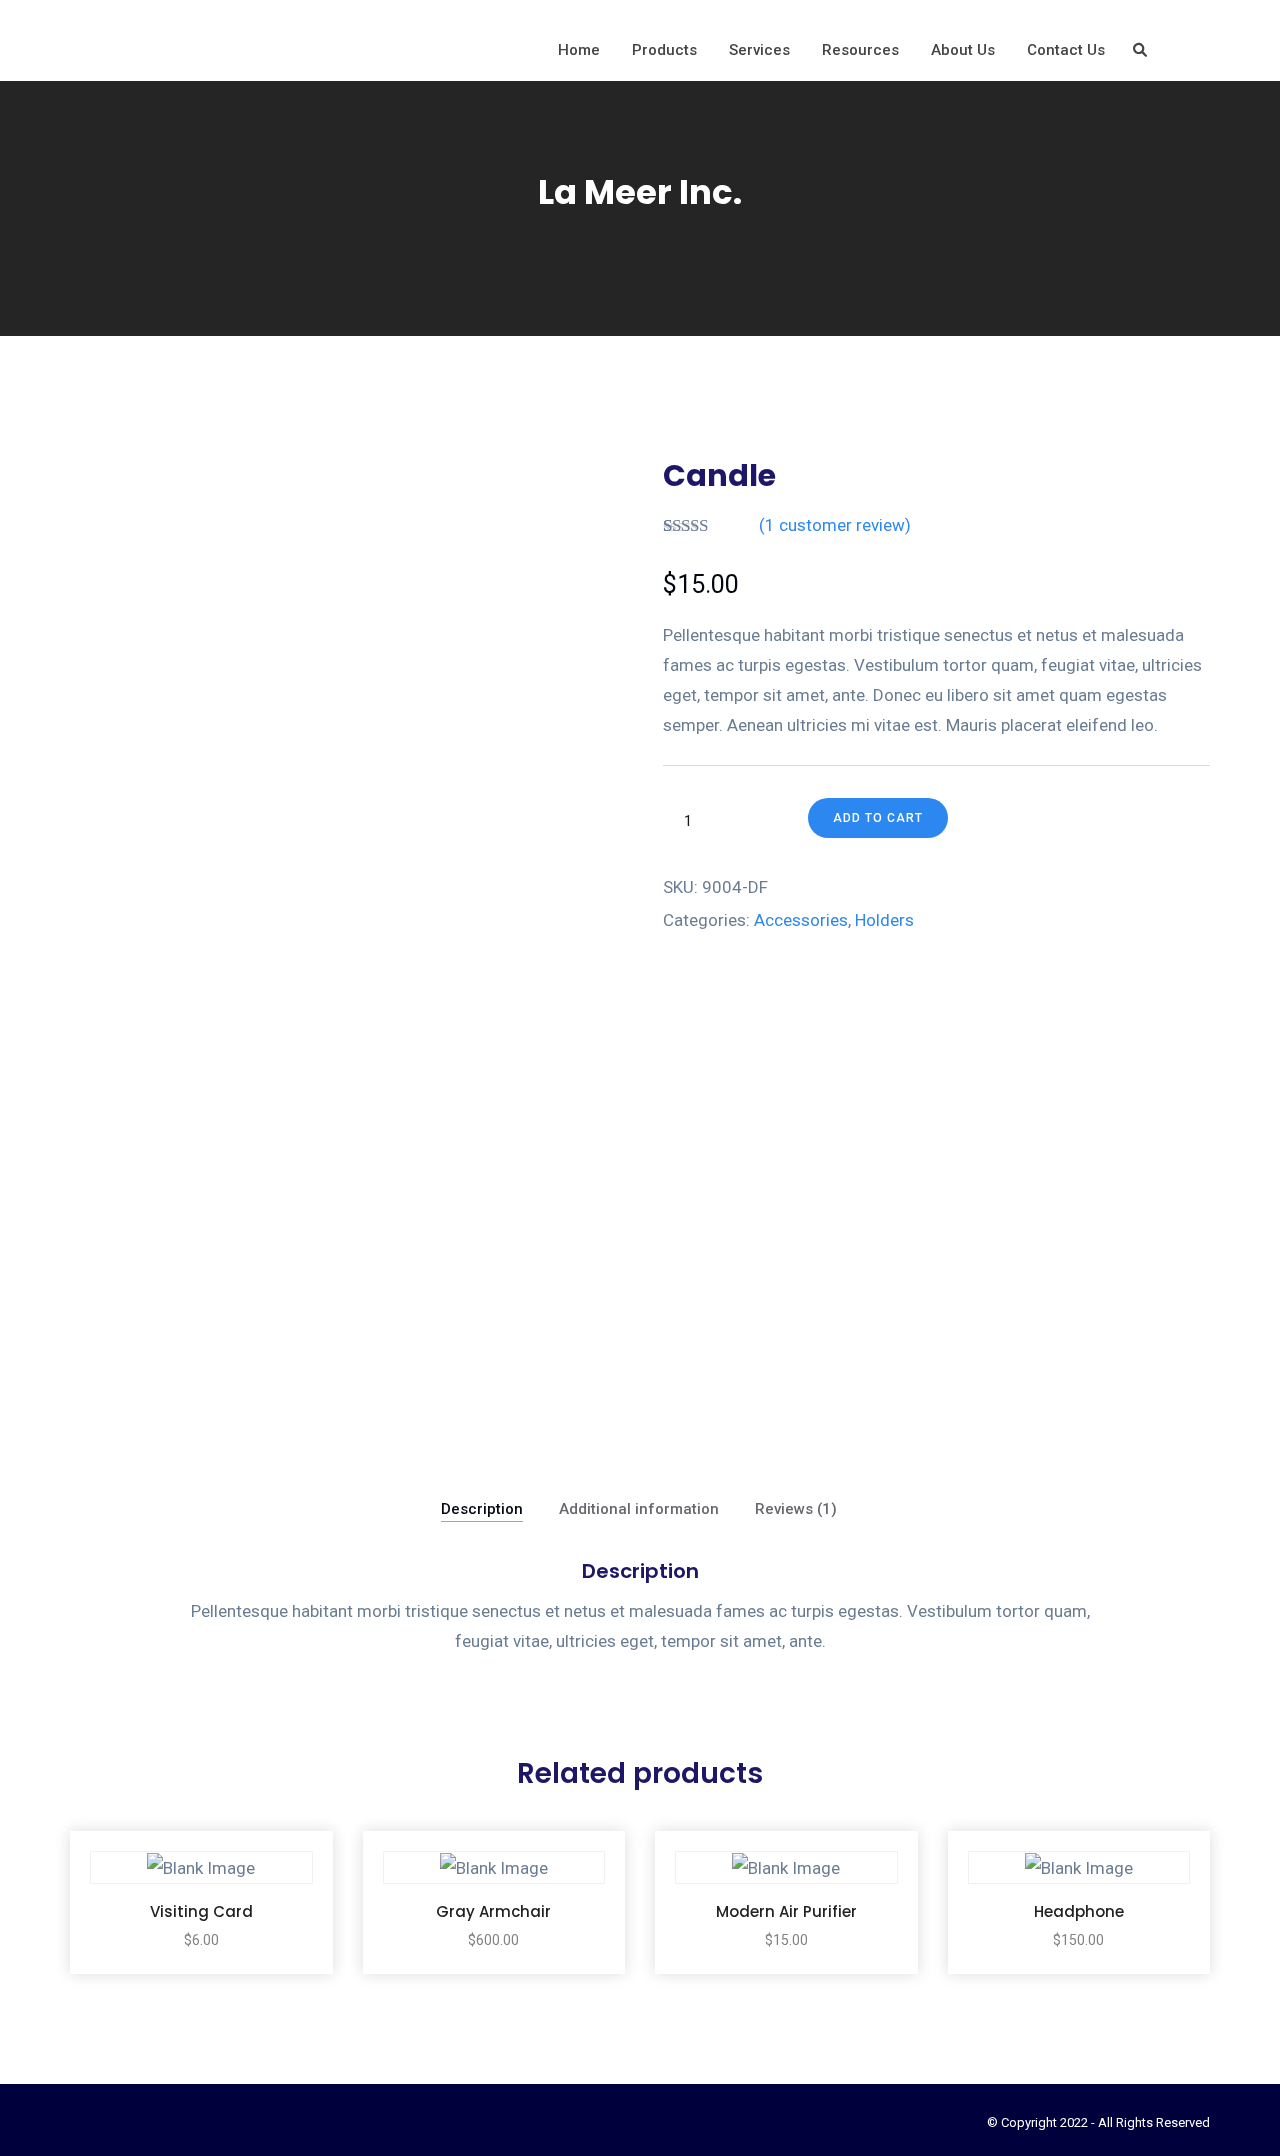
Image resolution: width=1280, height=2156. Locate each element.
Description (482, 1509)
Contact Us (1066, 50)
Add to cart (878, 818)
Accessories (801, 920)
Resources (860, 50)
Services (759, 50)
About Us (963, 50)
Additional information (639, 1509)
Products (664, 50)
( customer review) (835, 525)
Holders (884, 920)
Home (579, 50)
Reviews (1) (796, 1509)
